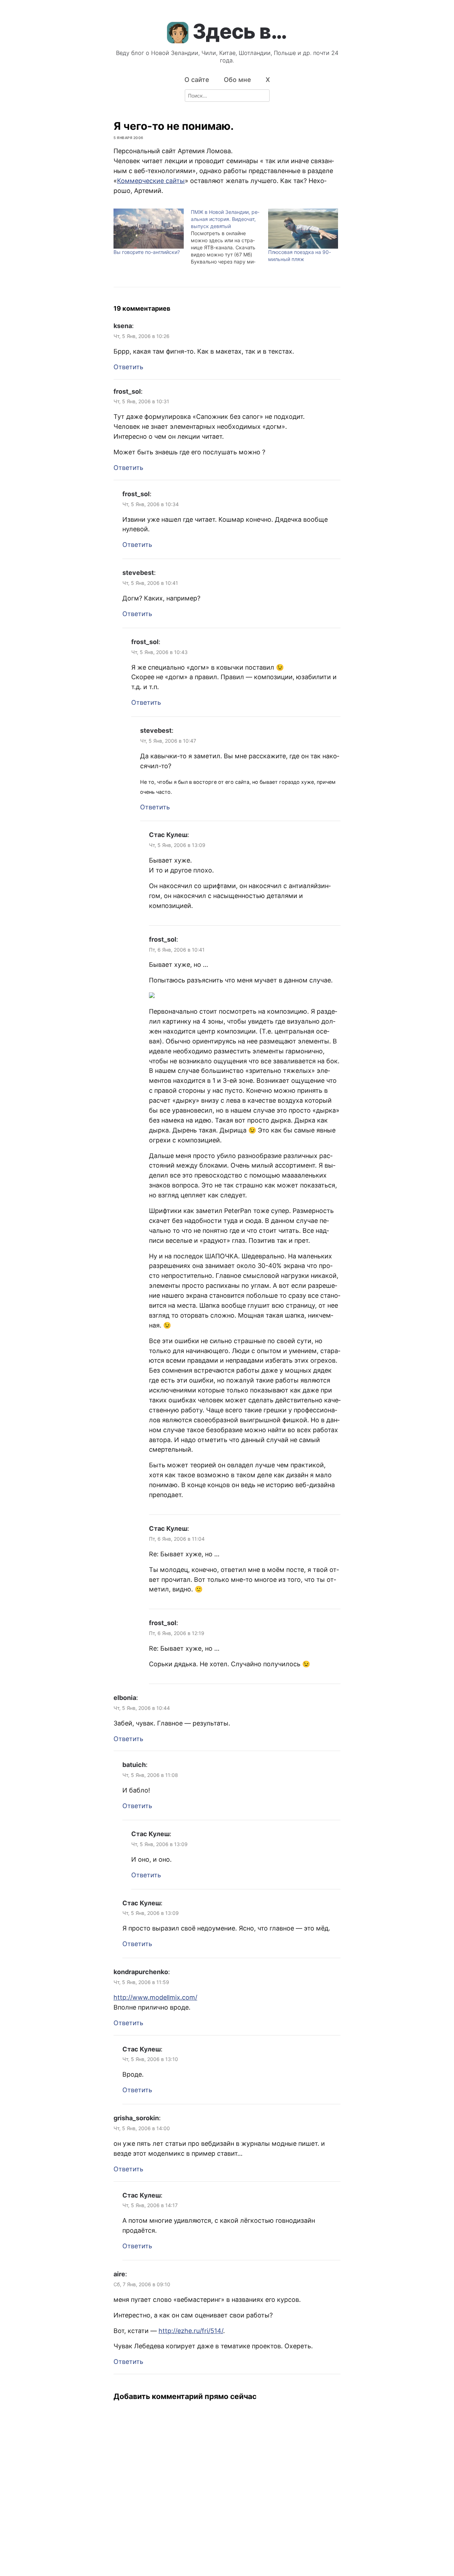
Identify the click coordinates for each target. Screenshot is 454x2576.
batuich (134, 1765)
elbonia (125, 1698)
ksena (123, 326)
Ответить (128, 367)
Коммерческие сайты (151, 181)
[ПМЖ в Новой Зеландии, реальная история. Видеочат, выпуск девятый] (229, 237)
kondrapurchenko (141, 1972)
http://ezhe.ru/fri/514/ (191, 2331)
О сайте (197, 80)
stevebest (138, 573)
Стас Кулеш (168, 835)
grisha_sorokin (136, 2118)
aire (119, 2274)
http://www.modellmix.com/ (155, 1997)
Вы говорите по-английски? (147, 252)
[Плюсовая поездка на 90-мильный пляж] (303, 229)
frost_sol (127, 391)
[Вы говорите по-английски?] (149, 229)
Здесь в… (240, 31)
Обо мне (237, 80)
